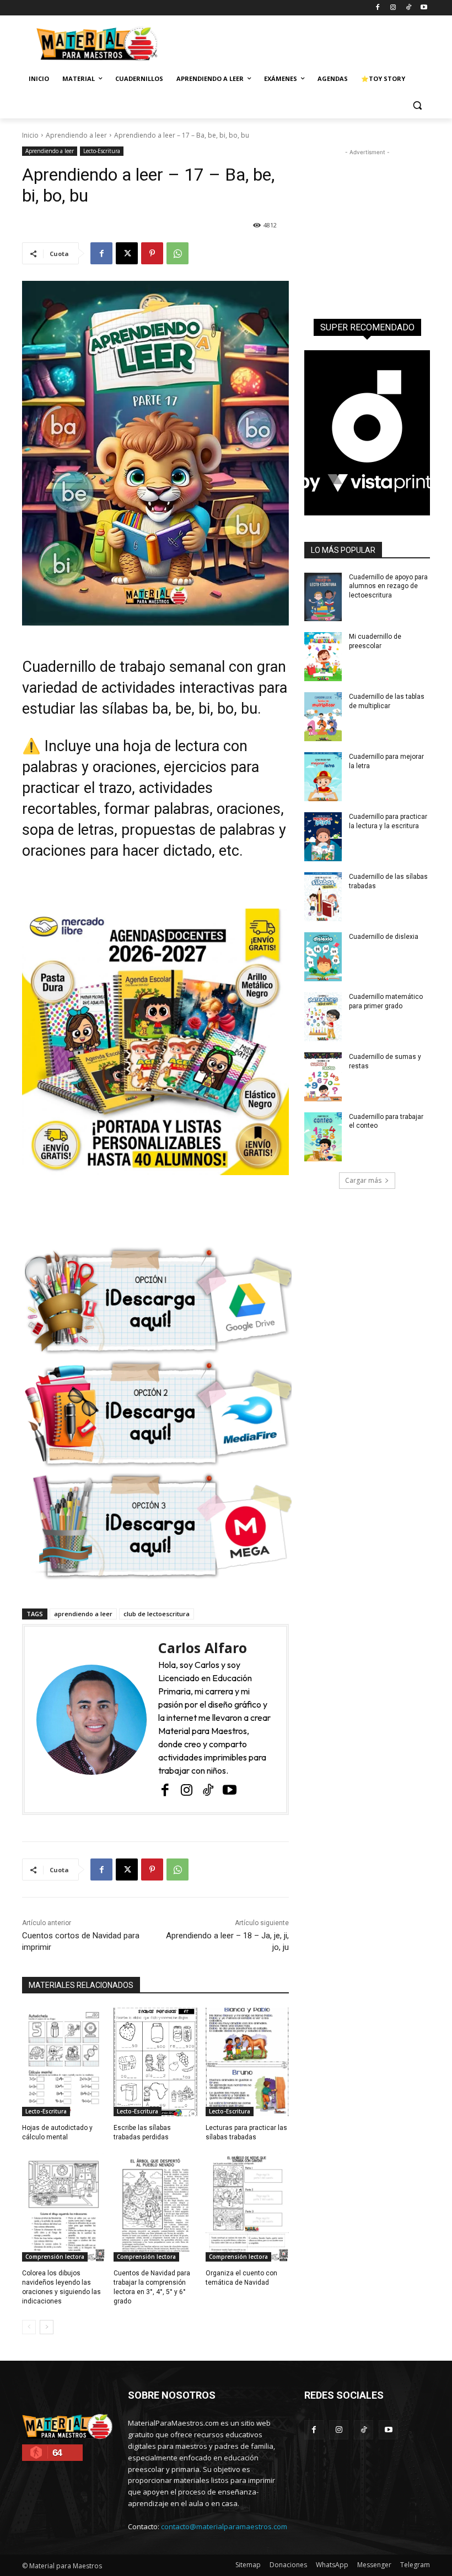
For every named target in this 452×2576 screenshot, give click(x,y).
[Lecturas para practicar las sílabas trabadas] (247, 2062)
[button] (417, 105)
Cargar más (363, 1180)
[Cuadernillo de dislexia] (323, 957)
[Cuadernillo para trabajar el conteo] (323, 1137)
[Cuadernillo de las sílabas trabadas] (323, 897)
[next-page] (47, 2327)
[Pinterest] (152, 253)
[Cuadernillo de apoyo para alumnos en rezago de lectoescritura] (323, 597)
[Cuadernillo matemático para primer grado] (323, 1017)
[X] (127, 253)
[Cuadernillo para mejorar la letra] (323, 777)
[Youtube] (424, 8)
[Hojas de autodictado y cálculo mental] (64, 2062)
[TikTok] (408, 8)
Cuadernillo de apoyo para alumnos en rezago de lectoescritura (388, 586)
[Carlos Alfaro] (92, 1719)
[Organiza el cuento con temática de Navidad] (247, 2208)
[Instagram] (393, 8)
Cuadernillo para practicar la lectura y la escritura (388, 821)
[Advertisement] (301, 42)
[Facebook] (378, 8)
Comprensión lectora (55, 2257)
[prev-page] (29, 2327)
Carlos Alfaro (203, 1648)
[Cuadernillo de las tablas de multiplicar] (323, 717)
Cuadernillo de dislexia (384, 937)
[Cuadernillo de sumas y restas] (323, 1077)
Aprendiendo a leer (76, 135)
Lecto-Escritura (102, 151)
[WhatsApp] (177, 253)
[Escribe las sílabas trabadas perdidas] (155, 2062)
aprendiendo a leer (83, 1614)
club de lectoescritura (157, 1614)
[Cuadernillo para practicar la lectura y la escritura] (323, 837)
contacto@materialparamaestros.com (224, 2526)
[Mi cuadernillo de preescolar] (323, 657)
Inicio (30, 135)
